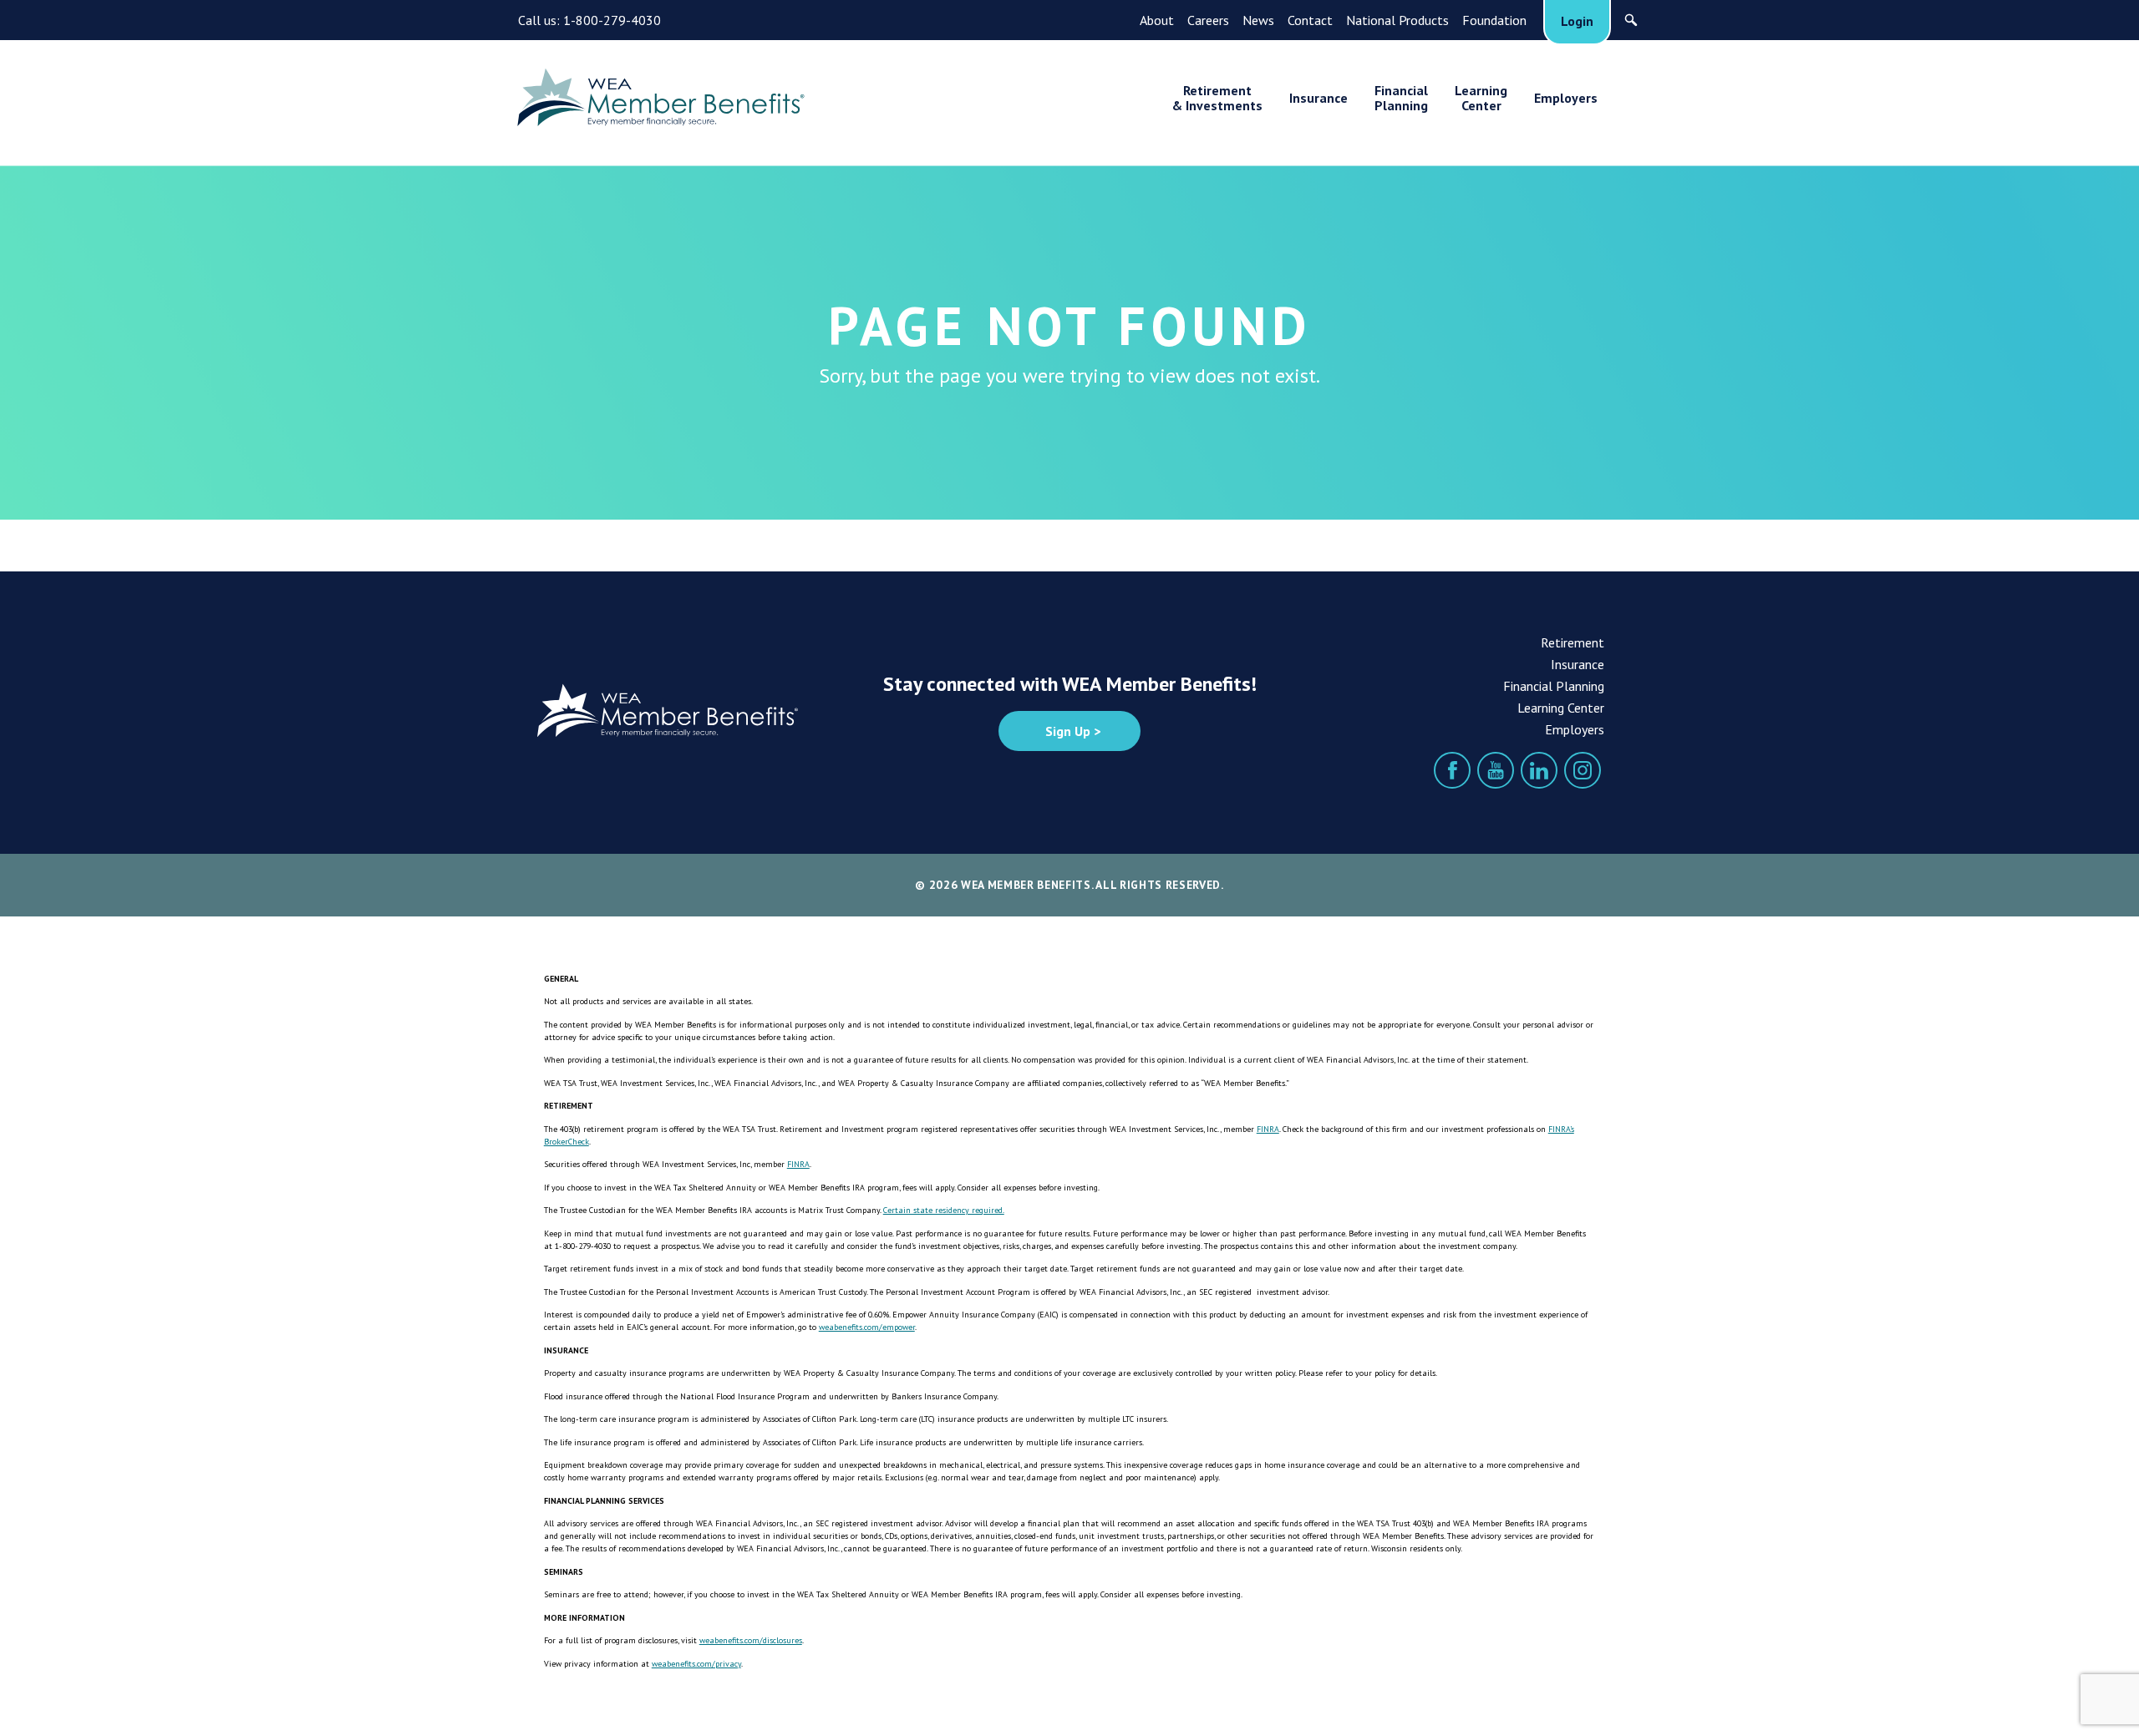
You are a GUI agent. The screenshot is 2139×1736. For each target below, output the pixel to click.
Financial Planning (1554, 686)
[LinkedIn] (1539, 770)
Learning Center (1561, 708)
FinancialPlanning (1401, 98)
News (1258, 20)
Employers (1566, 98)
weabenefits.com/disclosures (751, 1640)
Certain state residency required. (944, 1210)
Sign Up (1068, 731)
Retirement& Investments (1217, 98)
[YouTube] (1496, 770)
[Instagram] (1583, 770)
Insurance (1318, 98)
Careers (1208, 20)
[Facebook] (1452, 770)
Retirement (1572, 642)
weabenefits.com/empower (867, 1327)
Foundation (1494, 20)
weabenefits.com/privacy (696, 1664)
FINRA (1268, 1129)
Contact (1310, 20)
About (1157, 20)
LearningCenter (1481, 98)
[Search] (1631, 20)
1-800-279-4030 (612, 20)
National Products (1397, 20)
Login (1577, 21)
